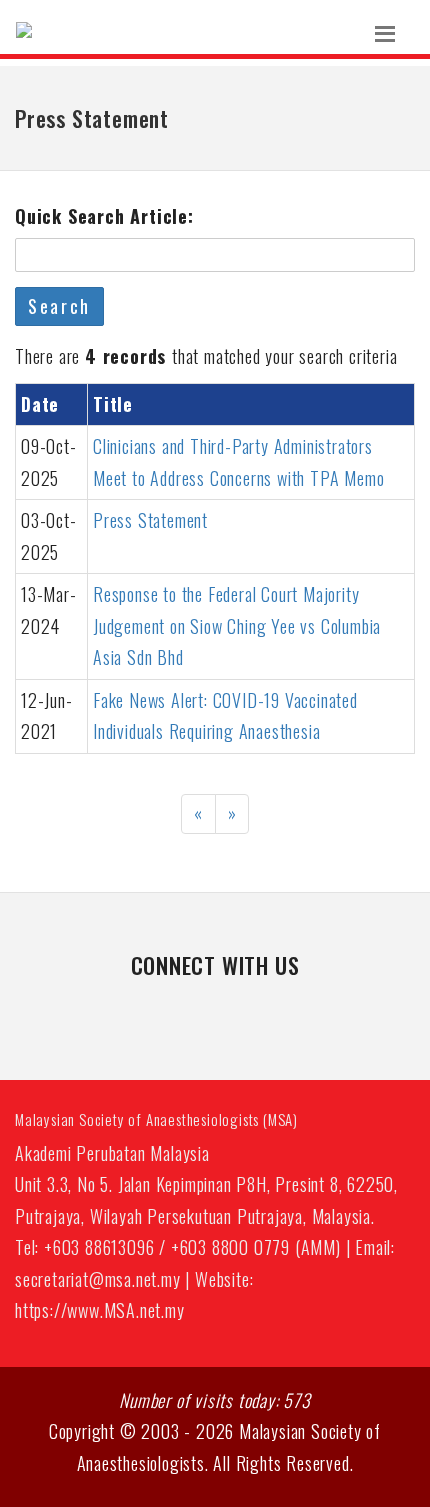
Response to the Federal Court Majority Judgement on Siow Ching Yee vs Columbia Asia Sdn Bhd (237, 625)
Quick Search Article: (104, 216)
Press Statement (150, 520)
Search (59, 306)
